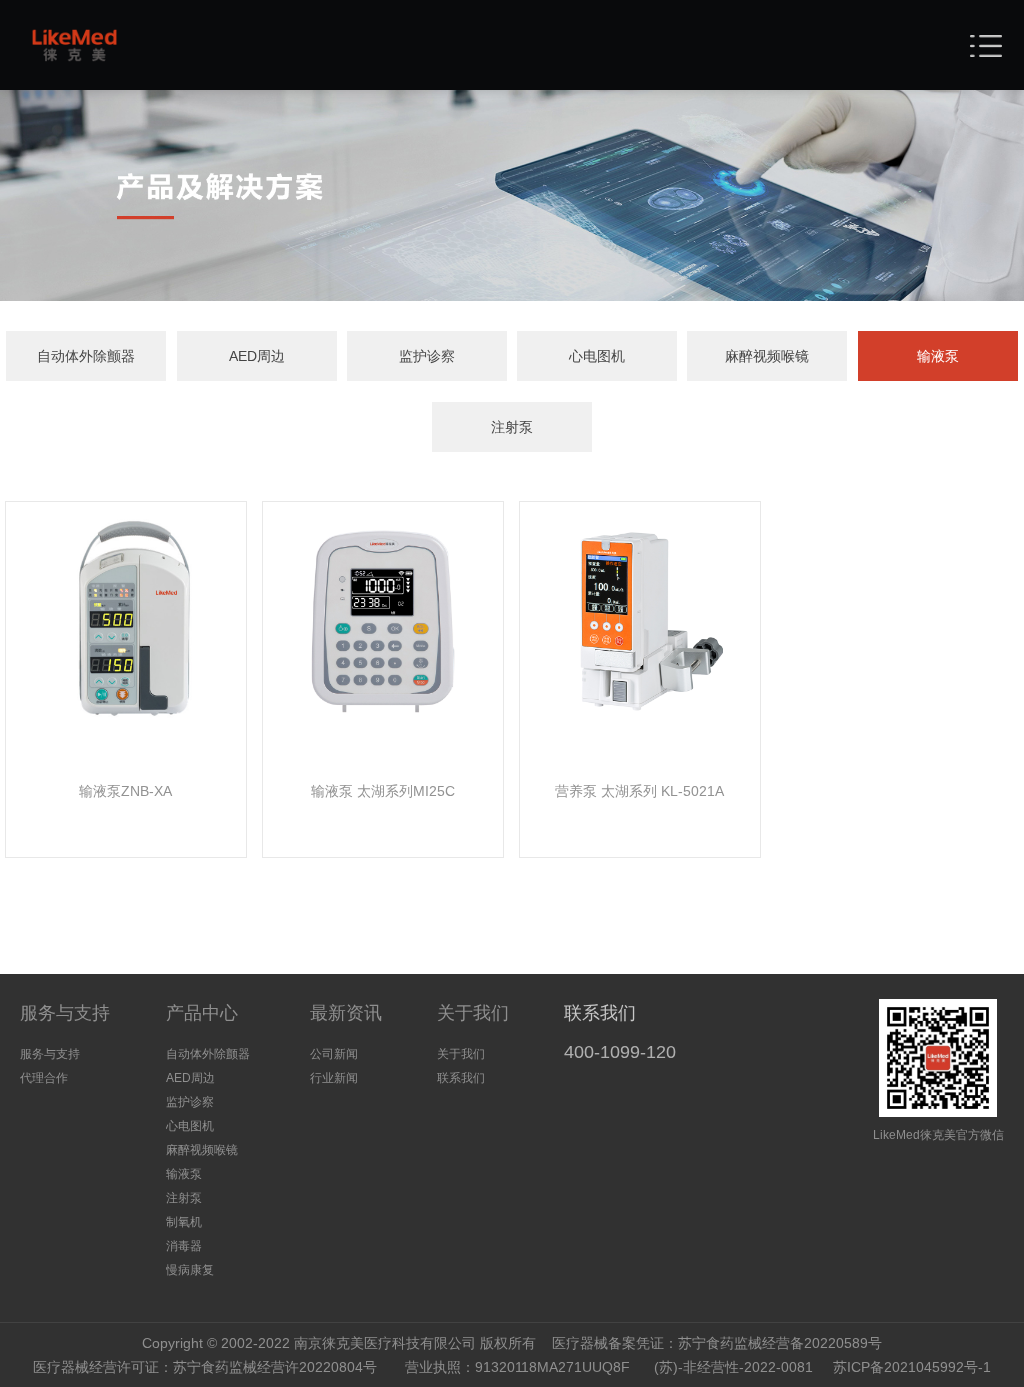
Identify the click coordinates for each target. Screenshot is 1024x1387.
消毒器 (184, 1246)
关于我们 (473, 1013)
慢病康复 (190, 1270)
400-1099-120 (620, 1052)
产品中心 (202, 1013)
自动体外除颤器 (86, 356)
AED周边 (257, 356)
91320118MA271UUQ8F (552, 1367)
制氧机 (184, 1222)
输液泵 (938, 356)
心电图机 (597, 356)
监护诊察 (427, 356)
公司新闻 (334, 1054)
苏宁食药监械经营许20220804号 (275, 1367)
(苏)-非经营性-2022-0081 (733, 1367)
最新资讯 (346, 1013)
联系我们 (461, 1078)
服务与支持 (65, 1013)
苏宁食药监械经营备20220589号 (780, 1343)
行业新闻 (334, 1078)
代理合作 (44, 1078)
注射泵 (512, 427)
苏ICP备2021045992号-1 (912, 1367)
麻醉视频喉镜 (767, 356)
